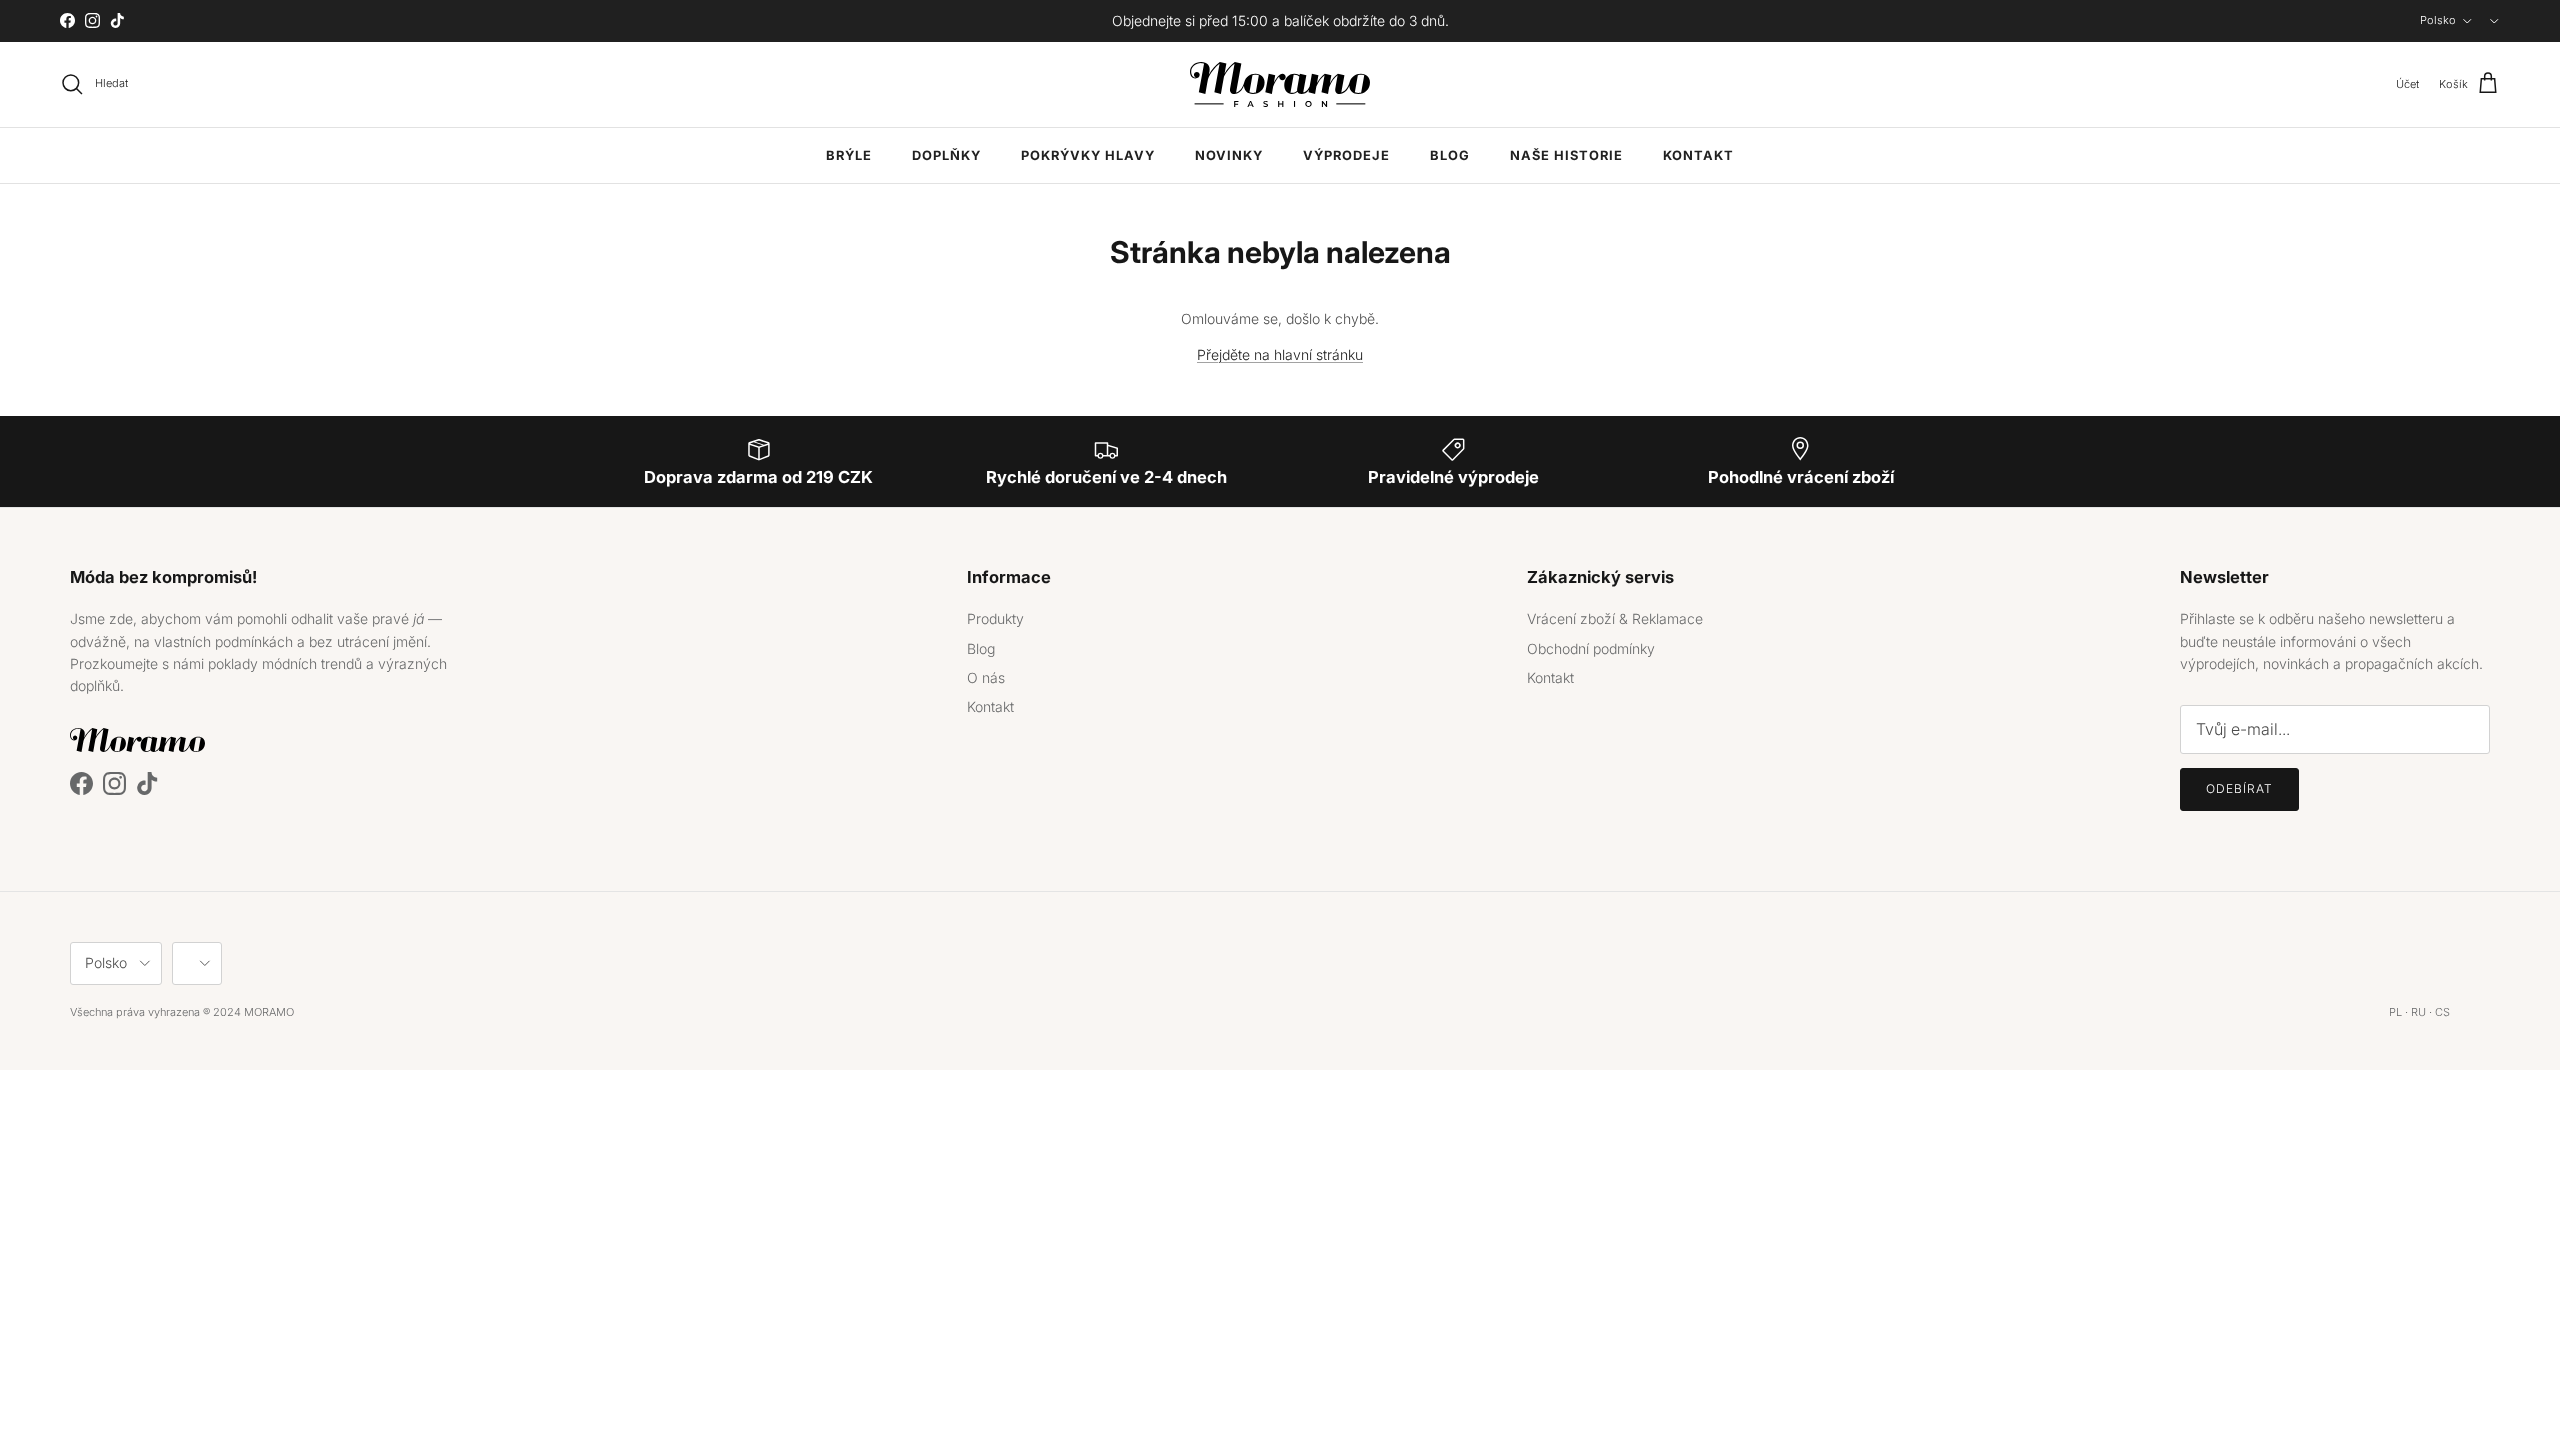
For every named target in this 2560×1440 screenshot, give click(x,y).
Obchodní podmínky (1591, 648)
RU (2418, 1012)
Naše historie (1566, 155)
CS (2442, 1012)
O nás (986, 677)
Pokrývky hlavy (1088, 155)
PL (2395, 1012)
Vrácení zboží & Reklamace (1615, 618)
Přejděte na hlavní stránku (1280, 354)
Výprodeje (1346, 155)
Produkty (995, 618)
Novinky (1229, 155)
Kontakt (1698, 155)
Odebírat (2239, 788)
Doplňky (946, 155)
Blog (1450, 155)
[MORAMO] (1280, 84)
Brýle (849, 155)
